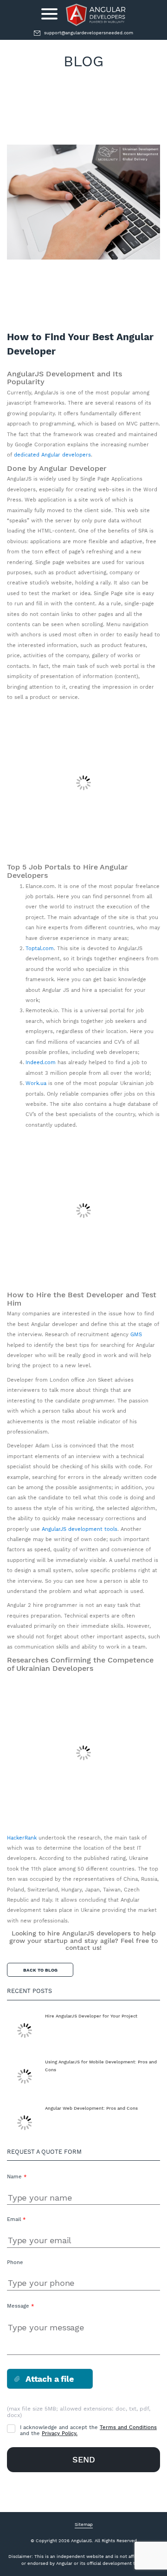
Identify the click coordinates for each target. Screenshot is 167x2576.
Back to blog (40, 1970)
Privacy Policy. (60, 2433)
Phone (15, 2262)
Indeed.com (41, 1063)
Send (84, 2459)
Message (20, 2306)
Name (17, 2177)
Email (16, 2219)
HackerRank (22, 1838)
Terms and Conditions (128, 2427)
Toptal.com (40, 949)
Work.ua (36, 1083)
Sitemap (84, 2524)
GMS (136, 1335)
